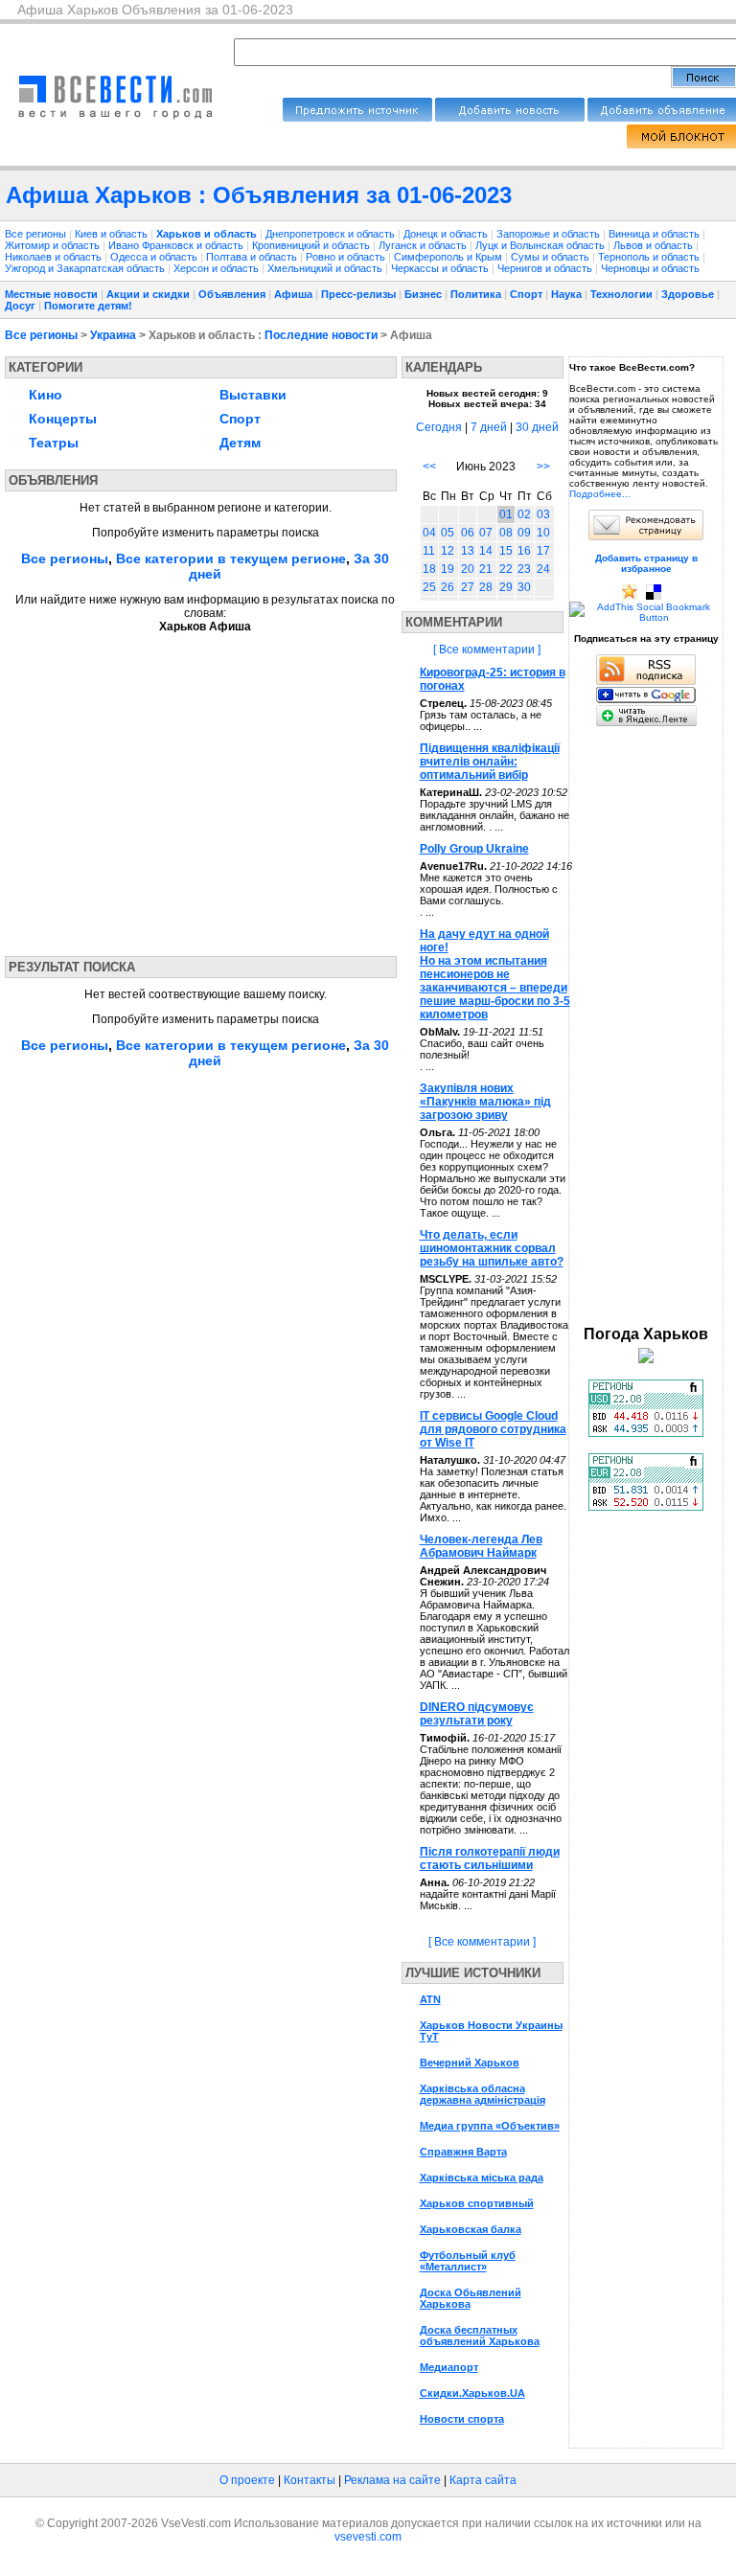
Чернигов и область (546, 268)
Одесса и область (155, 257)
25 (429, 587)
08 (506, 533)
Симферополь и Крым (449, 257)
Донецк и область (447, 234)
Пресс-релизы (358, 294)
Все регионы (35, 234)
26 (448, 587)
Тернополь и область (650, 257)
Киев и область (113, 234)
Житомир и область (54, 245)
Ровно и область (347, 257)
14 (486, 551)
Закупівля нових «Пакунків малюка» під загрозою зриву (485, 1102)
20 (468, 569)
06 (468, 533)
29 (506, 587)
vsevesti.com (368, 2537)
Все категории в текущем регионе (231, 559)
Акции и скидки (148, 294)
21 (486, 569)
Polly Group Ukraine (474, 849)
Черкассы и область (441, 268)
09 (524, 533)
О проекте (247, 2480)
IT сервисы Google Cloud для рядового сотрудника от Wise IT (493, 1429)
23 (524, 569)
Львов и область (655, 245)
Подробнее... (600, 494)
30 (524, 587)
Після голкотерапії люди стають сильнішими (490, 1858)
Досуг (20, 306)
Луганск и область (424, 245)
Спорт (526, 294)
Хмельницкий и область (326, 268)
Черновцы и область (650, 268)
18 (429, 569)
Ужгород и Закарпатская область (86, 268)
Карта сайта (483, 2480)
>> (543, 467)
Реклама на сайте (392, 2480)
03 (543, 514)
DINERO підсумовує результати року (477, 1714)
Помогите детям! (88, 306)
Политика (476, 294)
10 (543, 533)
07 (486, 533)
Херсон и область (218, 268)
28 (486, 587)
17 (543, 551)
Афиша (293, 294)
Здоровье (688, 294)
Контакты (310, 2480)
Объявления (232, 294)
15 (506, 551)
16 (524, 551)
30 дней (537, 427)
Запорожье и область (550, 234)
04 (429, 533)
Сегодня (439, 427)
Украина (113, 335)
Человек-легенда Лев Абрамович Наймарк (481, 1546)
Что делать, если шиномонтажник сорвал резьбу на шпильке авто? (492, 1248)
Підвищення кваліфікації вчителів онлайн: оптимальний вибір (490, 762)
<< (429, 467)
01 (506, 514)
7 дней (489, 427)
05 (448, 533)
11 (429, 551)
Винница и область (655, 234)
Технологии (621, 294)
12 (448, 551)
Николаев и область (55, 257)
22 (506, 569)
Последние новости (321, 335)
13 (468, 551)
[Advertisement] (185, 788)
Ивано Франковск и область (177, 245)
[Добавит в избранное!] (630, 596)
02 (524, 514)
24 (543, 569)
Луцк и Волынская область (541, 245)
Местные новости (51, 294)
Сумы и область (552, 257)
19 (448, 569)
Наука (566, 294)
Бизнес (423, 294)
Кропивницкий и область (312, 245)
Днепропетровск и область (332, 234)
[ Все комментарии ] (487, 650)
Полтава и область (253, 257)
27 (468, 587)
